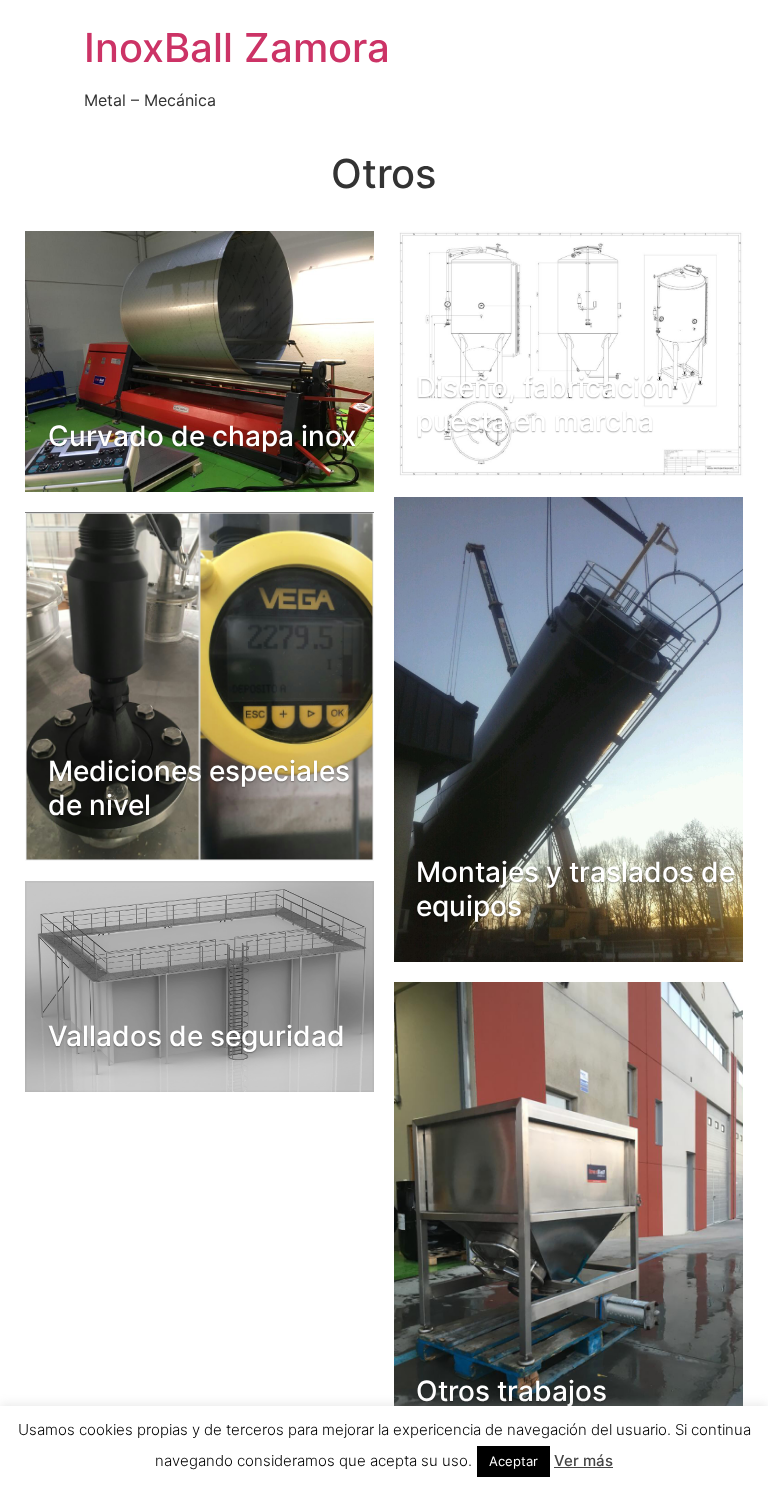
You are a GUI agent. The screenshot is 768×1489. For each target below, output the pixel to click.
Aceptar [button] (513, 1461)
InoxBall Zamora (237, 47)
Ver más (583, 1460)
